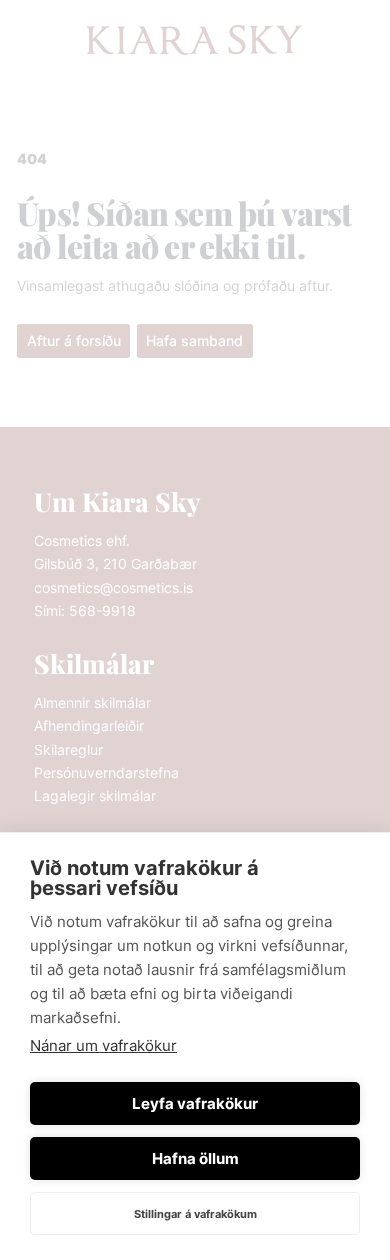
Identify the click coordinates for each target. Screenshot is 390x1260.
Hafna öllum (195, 1158)
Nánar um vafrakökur (103, 1045)
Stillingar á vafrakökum (195, 1214)
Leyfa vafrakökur (195, 1103)
